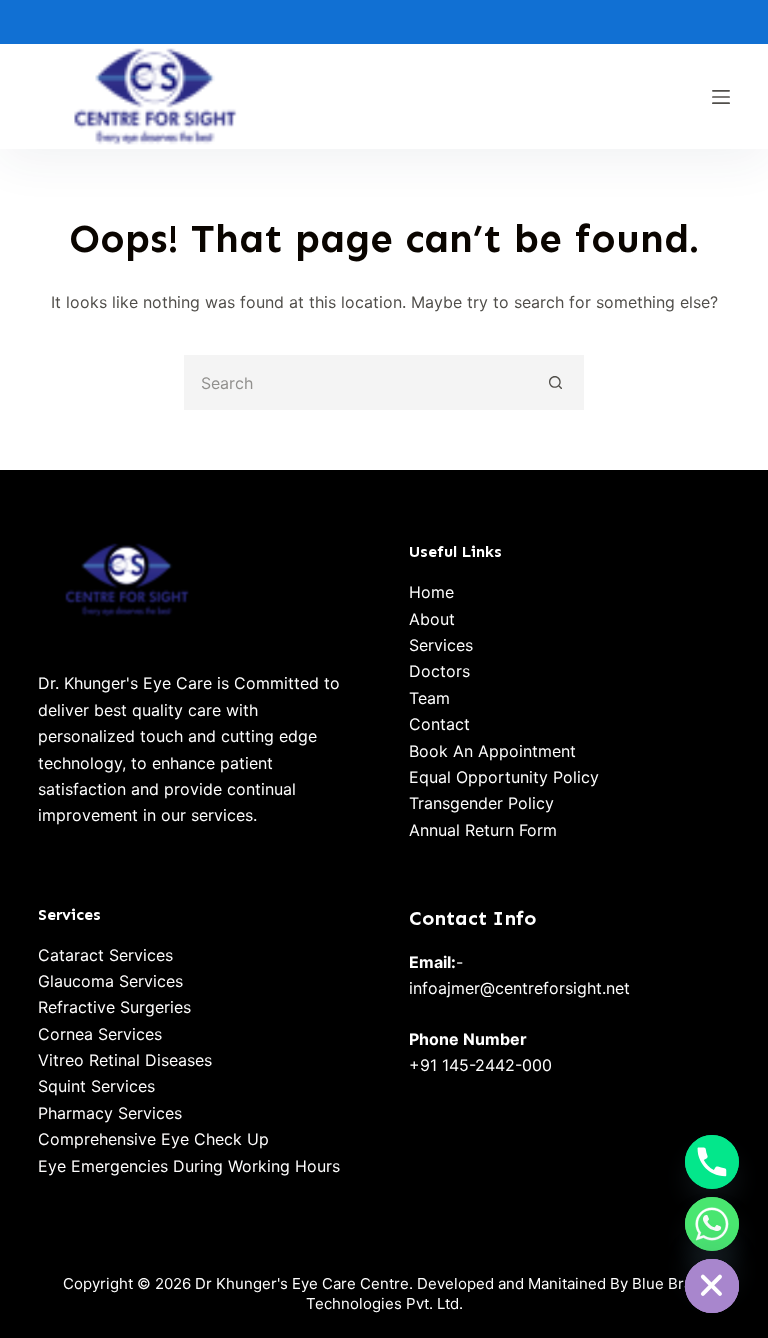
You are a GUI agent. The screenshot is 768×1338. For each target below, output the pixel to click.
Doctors (439, 671)
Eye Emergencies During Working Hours (189, 1166)
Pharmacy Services (110, 1113)
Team (429, 698)
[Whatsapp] (712, 1224)
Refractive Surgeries (114, 1007)
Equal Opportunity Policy (504, 777)
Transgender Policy (481, 803)
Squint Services (96, 1086)
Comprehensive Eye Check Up (153, 1139)
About (432, 619)
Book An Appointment (492, 751)
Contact (439, 724)
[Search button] (556, 382)
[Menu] (721, 97)
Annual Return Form (483, 830)
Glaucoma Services (110, 981)
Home (431, 592)
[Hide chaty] (712, 1286)
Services (441, 645)
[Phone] (712, 1162)
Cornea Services (100, 1034)
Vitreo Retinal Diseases (125, 1060)
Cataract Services (105, 955)
